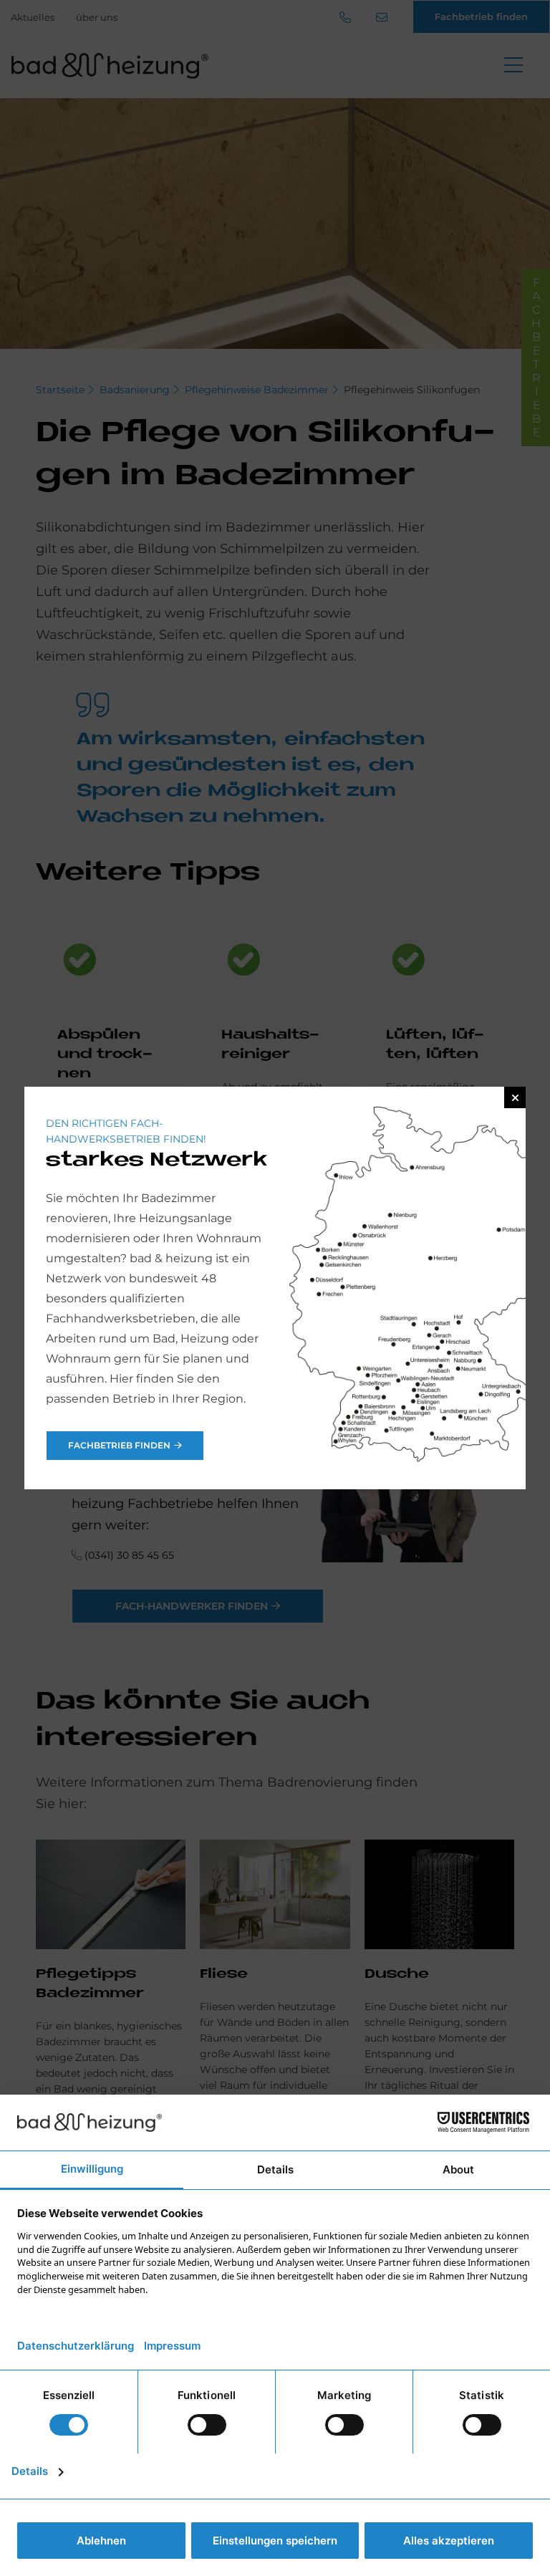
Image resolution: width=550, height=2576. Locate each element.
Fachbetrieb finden (119, 1445)
